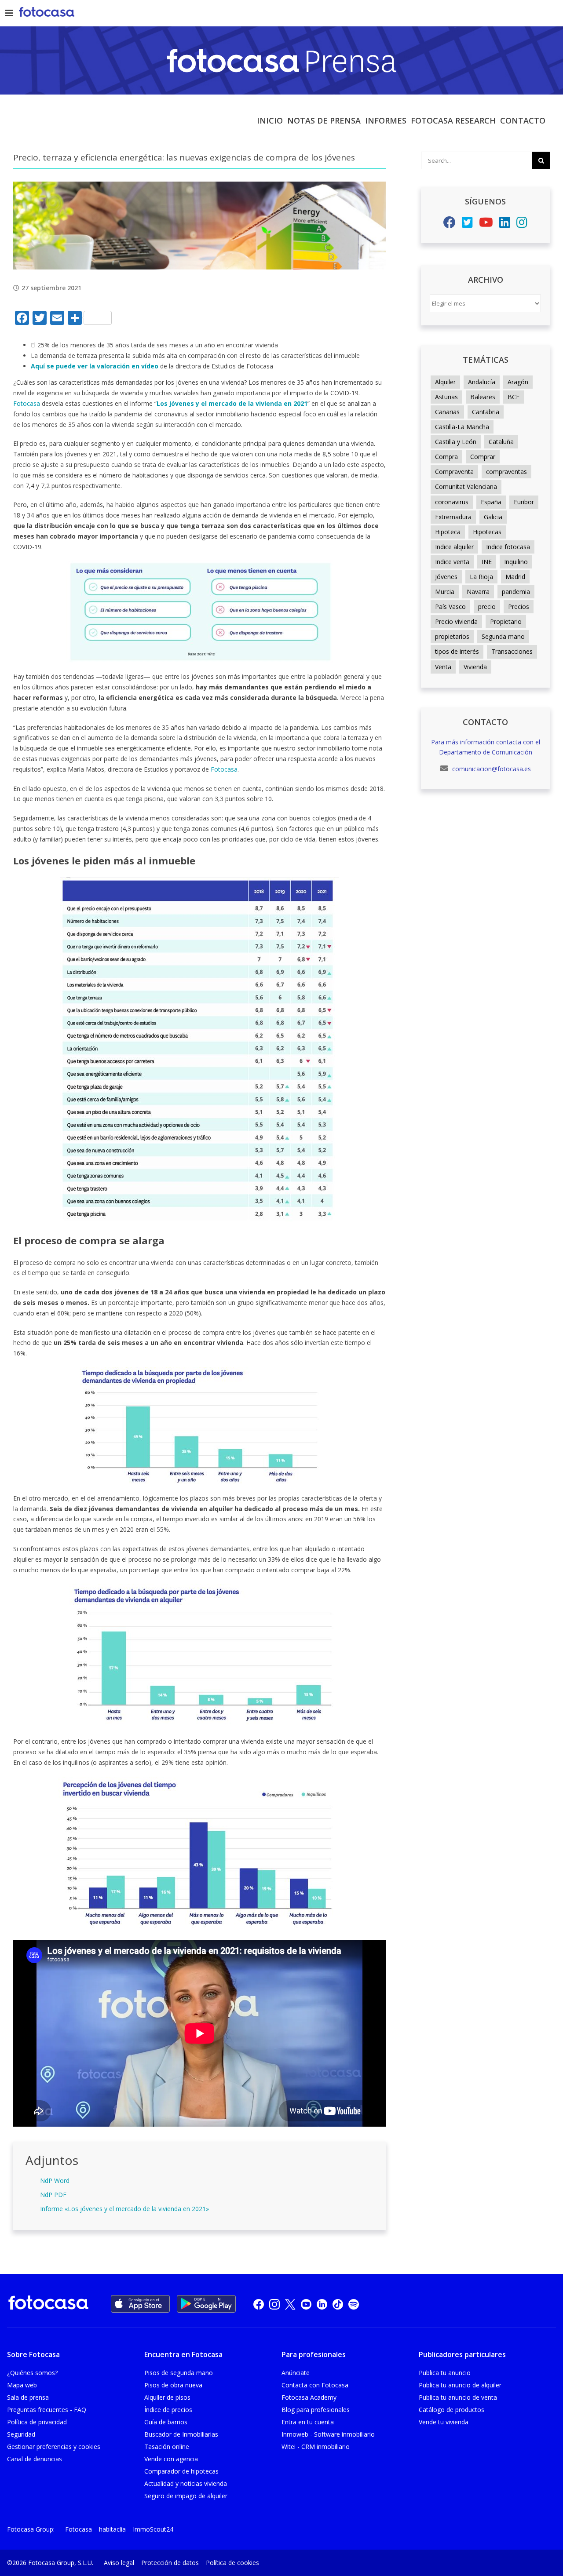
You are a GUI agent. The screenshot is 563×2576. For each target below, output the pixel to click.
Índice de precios (168, 2410)
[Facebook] (450, 224)
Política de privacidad (37, 2422)
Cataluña (501, 442)
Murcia (445, 592)
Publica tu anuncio (445, 2373)
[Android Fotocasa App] (206, 2304)
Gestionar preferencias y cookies (54, 2447)
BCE (514, 397)
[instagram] (274, 2304)
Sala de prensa (28, 2397)
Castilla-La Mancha (462, 427)
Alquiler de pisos (167, 2397)
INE (487, 562)
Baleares (483, 397)
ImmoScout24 (153, 2529)
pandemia (516, 592)
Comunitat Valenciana (466, 486)
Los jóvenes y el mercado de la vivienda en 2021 (232, 403)
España (491, 502)
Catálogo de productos (451, 2410)
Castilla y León (456, 442)
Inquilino (516, 562)
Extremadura (453, 517)
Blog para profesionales (316, 2410)
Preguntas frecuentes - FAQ (47, 2410)
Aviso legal (119, 2563)
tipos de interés (457, 651)
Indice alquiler (454, 547)
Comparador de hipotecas (181, 2471)
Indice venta (452, 562)
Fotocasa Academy (309, 2397)
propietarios (452, 636)
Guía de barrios (166, 2422)
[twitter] (290, 2304)
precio (487, 607)
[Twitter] (467, 224)
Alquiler (445, 382)
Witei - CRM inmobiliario (316, 2447)
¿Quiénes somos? (32, 2373)
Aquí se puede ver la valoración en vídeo (95, 366)
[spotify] (354, 2304)
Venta (443, 667)
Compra (446, 457)
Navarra (478, 592)
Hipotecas (487, 532)
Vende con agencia (171, 2459)
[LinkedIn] (505, 224)
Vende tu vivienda (444, 2422)
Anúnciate (296, 2373)
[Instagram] (522, 224)
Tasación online (167, 2447)
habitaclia (112, 2529)
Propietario (506, 621)
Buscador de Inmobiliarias (181, 2434)
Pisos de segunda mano (179, 2373)
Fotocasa (27, 403)
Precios (519, 607)
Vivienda (475, 667)
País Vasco (450, 607)
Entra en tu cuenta (308, 2422)
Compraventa (454, 472)
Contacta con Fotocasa (315, 2385)
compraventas (506, 472)
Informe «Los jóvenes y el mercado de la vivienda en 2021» (124, 2209)
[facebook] (259, 2304)
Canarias (447, 412)
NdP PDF (53, 2195)
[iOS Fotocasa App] (140, 2304)
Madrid (515, 577)
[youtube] (306, 2304)
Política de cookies (232, 2563)
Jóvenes (446, 577)
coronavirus (452, 502)
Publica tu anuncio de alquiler (460, 2385)
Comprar (483, 457)
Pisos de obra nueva (173, 2385)
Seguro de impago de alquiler (186, 2496)
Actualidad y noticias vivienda (186, 2483)
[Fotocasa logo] (48, 2304)
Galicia (493, 517)
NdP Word (55, 2181)
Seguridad (21, 2434)
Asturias (446, 397)
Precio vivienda (456, 621)
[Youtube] (486, 224)
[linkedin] (322, 2304)
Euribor (524, 502)
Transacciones (512, 651)
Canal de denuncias (35, 2459)
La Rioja (481, 577)
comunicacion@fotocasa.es (491, 769)
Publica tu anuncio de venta (458, 2397)
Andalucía (482, 382)
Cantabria (486, 412)
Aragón (518, 382)
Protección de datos (170, 2563)
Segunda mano (503, 636)
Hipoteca (448, 532)
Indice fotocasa (508, 547)
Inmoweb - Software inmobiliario (328, 2434)
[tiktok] (338, 2304)
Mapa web (22, 2385)
